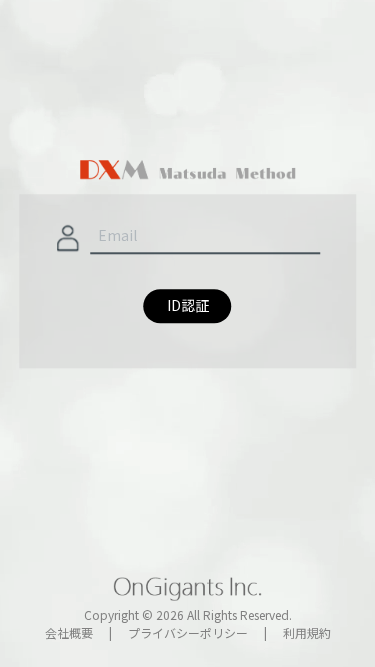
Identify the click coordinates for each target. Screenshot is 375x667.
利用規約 (307, 632)
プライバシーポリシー (188, 632)
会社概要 (69, 632)
